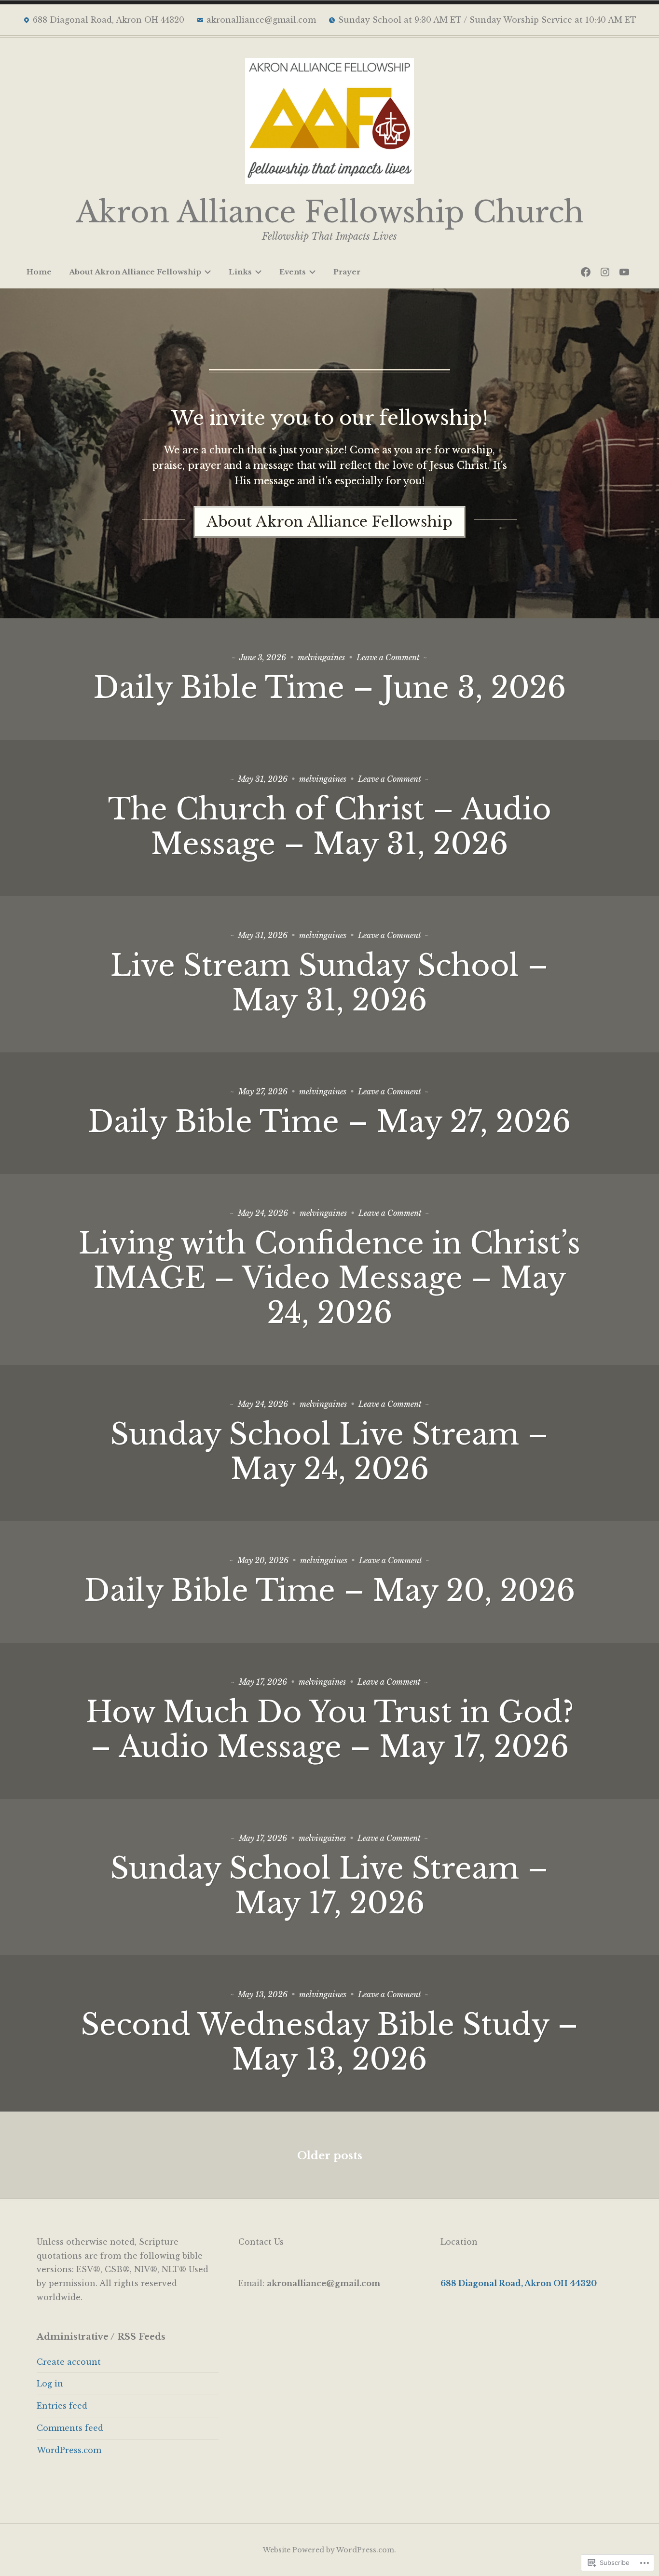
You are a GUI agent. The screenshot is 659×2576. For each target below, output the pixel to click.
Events (293, 272)
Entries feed (62, 2406)
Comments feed (70, 2428)
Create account (69, 2362)
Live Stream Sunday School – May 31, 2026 (329, 983)
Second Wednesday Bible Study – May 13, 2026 (330, 2042)
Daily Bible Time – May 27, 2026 (329, 1122)
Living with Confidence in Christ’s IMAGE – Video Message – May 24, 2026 (329, 1278)
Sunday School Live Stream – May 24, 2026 (329, 1452)
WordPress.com (69, 2450)
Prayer (347, 272)
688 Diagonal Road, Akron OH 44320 (519, 2283)
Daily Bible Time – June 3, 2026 (330, 688)
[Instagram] (605, 272)
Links (240, 272)
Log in (50, 2384)
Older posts (330, 2156)
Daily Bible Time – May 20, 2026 (330, 1591)
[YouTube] (624, 272)
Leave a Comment (388, 657)
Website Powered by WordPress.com (329, 2550)
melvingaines (321, 657)
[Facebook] (586, 272)
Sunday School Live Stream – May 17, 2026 (329, 1886)
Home (39, 272)
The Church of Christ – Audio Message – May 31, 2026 (330, 827)
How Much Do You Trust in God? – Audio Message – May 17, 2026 (330, 1730)
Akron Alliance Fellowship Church (330, 212)
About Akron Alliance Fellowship (135, 272)
